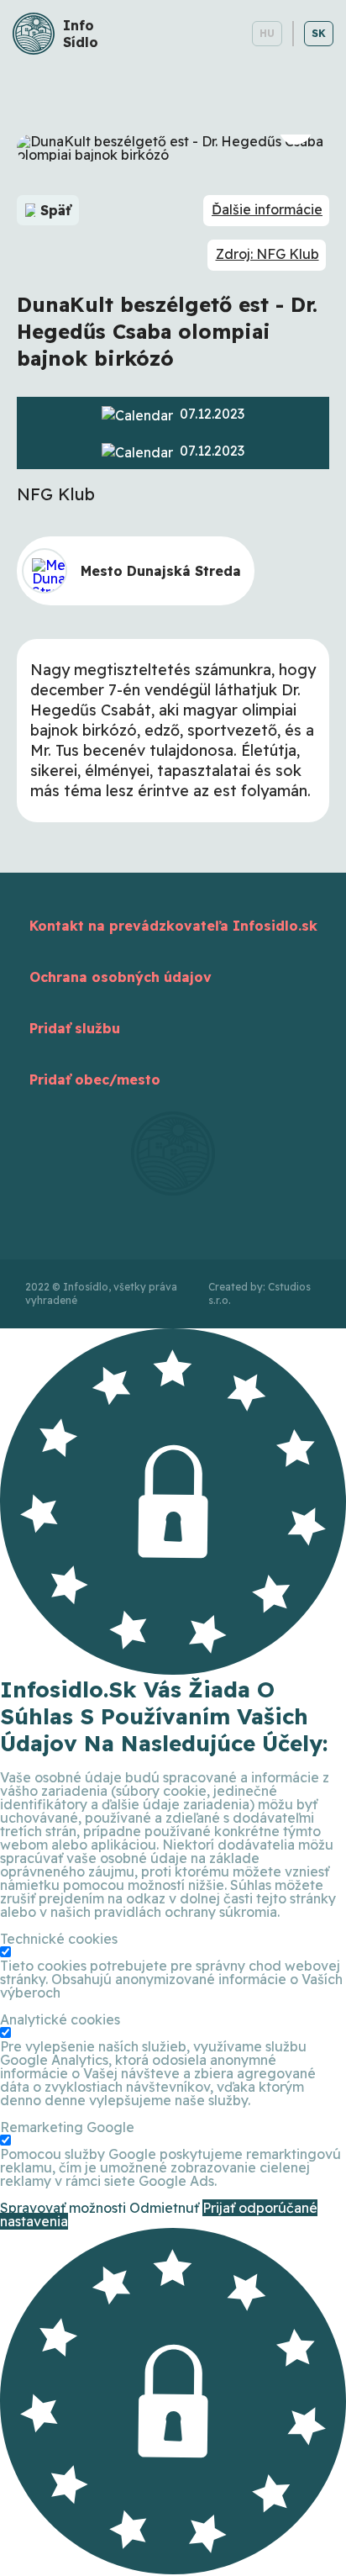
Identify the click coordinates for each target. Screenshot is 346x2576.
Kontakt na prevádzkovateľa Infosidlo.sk (173, 926)
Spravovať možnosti (63, 2208)
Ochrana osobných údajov (121, 977)
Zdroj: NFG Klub (267, 254)
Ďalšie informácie (267, 209)
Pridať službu (75, 1028)
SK (319, 33)
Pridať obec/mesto (95, 1079)
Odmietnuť (164, 2208)
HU (267, 33)
